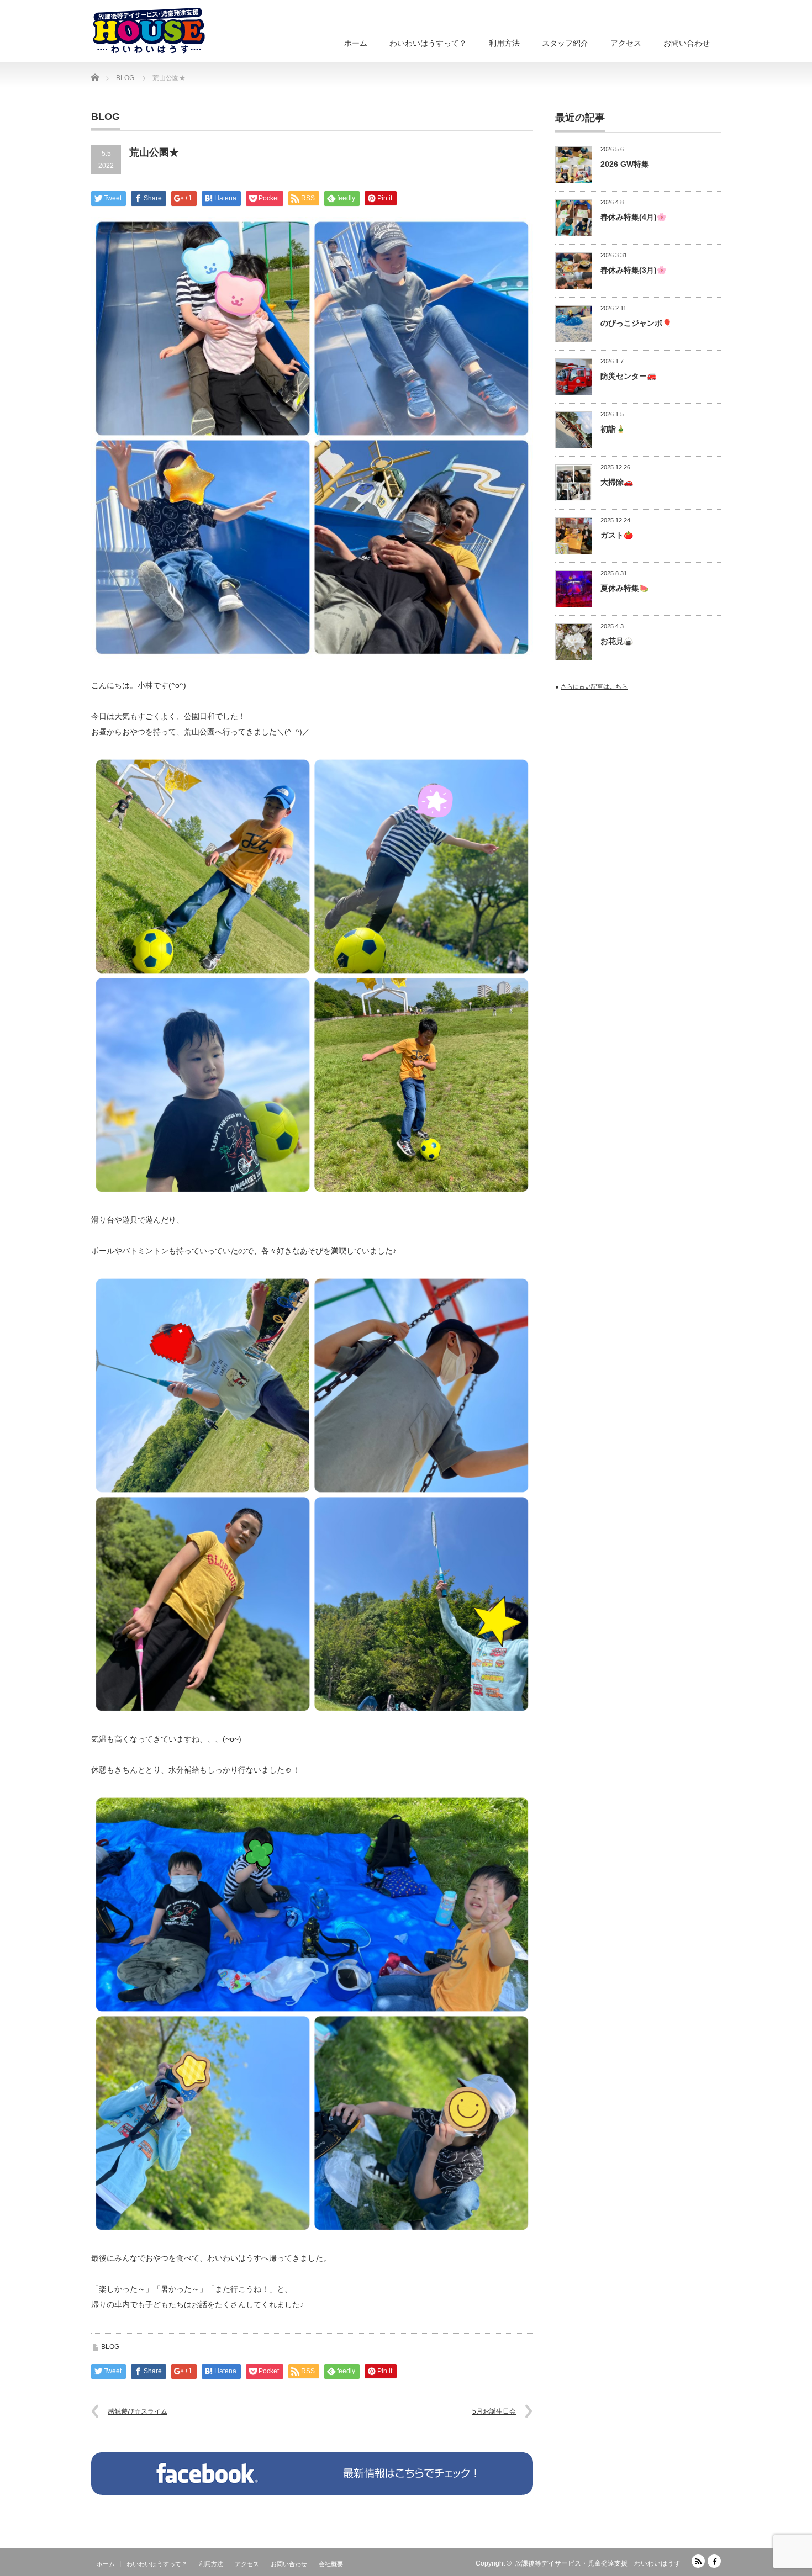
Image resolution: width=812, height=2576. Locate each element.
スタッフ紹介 (565, 43)
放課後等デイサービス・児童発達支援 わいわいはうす (598, 2563)
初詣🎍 (613, 429)
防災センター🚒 (628, 376)
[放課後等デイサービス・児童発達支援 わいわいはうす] (149, 31)
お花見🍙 (617, 641)
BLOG (110, 2347)
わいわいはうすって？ (428, 43)
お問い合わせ (687, 43)
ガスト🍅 (617, 535)
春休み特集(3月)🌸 (633, 270)
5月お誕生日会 (494, 2411)
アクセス (626, 43)
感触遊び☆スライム (138, 2411)
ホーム (356, 43)
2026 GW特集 (625, 164)
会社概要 (331, 2564)
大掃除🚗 (617, 482)
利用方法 (504, 43)
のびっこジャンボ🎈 (636, 323)
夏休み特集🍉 (624, 588)
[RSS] (698, 2561)
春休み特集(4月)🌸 (633, 217)
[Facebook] (714, 2561)
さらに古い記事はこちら (594, 686)
